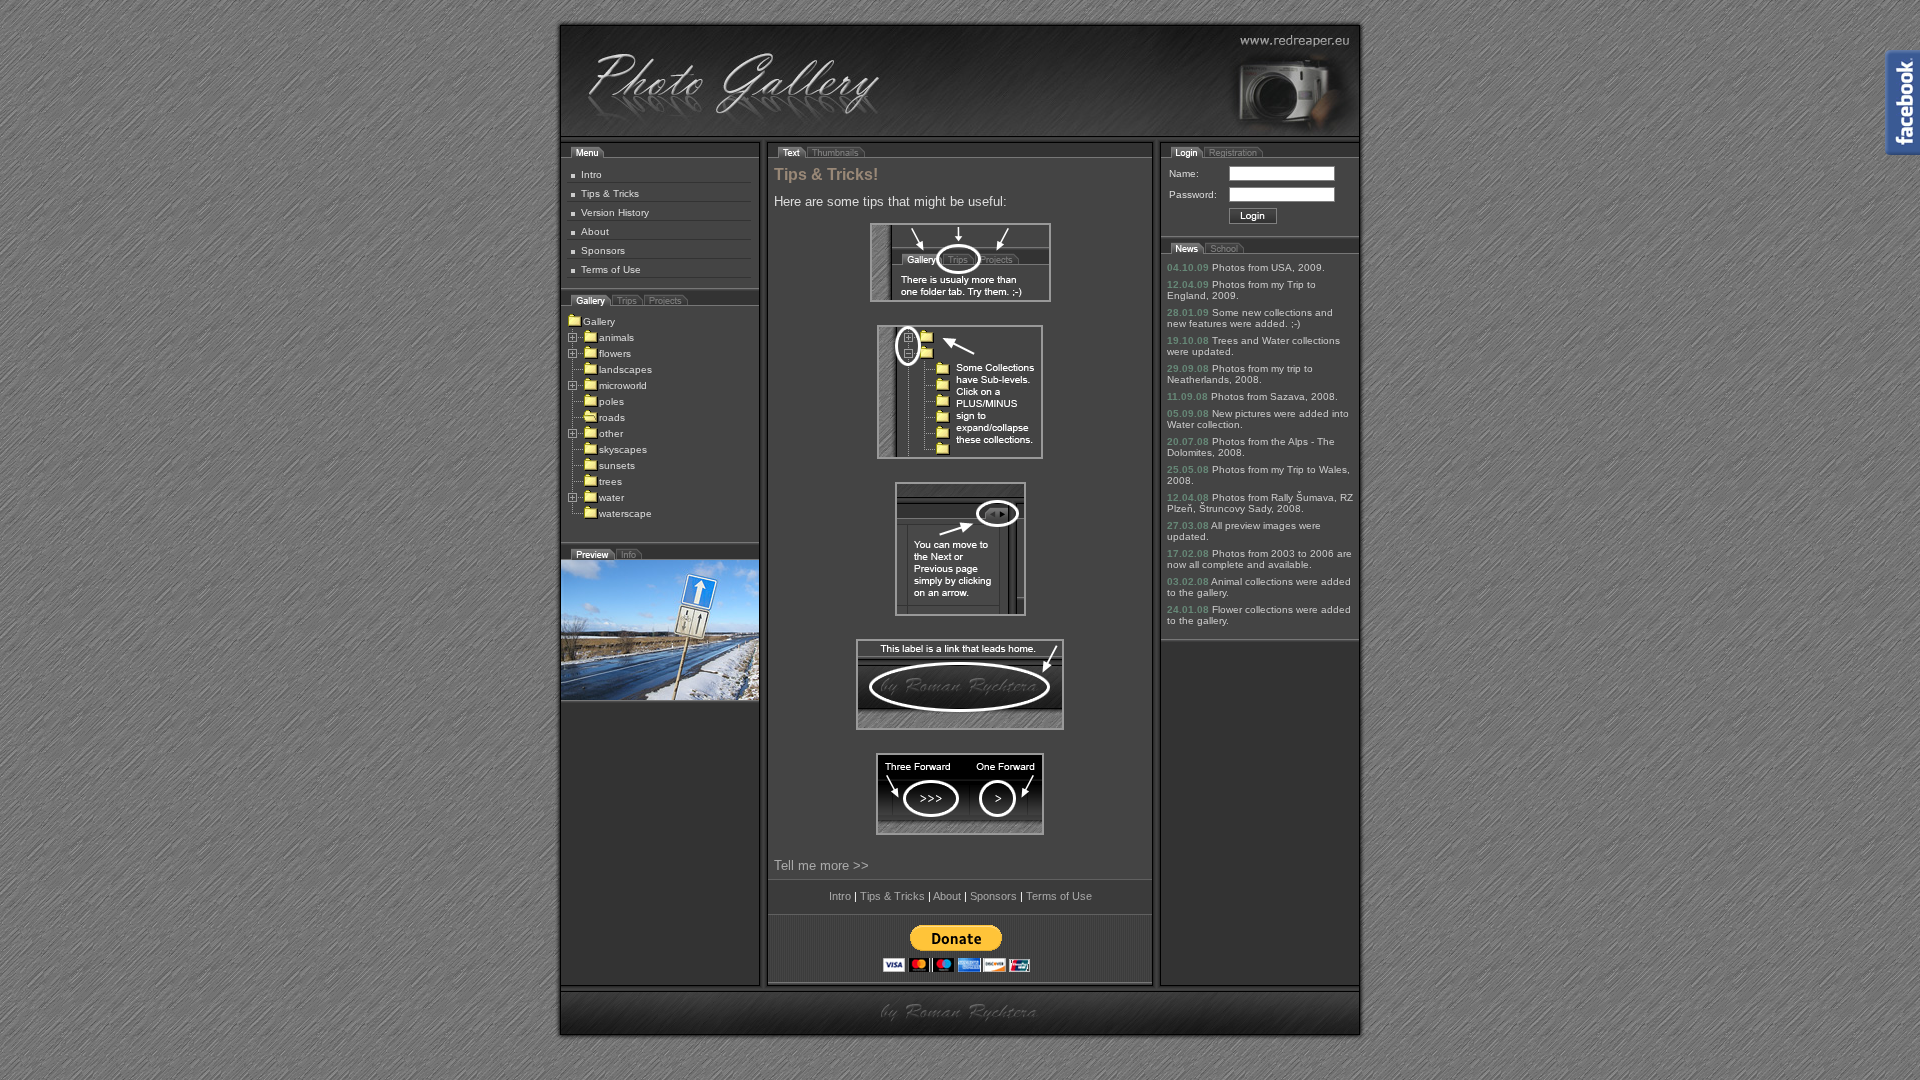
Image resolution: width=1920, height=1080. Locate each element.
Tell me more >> (821, 865)
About (595, 231)
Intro (591, 174)
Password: (1193, 194)
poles (611, 401)
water (611, 497)
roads (612, 417)
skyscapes (623, 449)
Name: (1184, 173)
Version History (615, 212)
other (611, 433)
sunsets (617, 465)
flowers (615, 353)
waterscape (625, 513)
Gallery (599, 321)
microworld (623, 385)
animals (616, 337)
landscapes (625, 369)
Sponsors (603, 250)
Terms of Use (611, 269)
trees (610, 481)
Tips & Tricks (610, 193)
